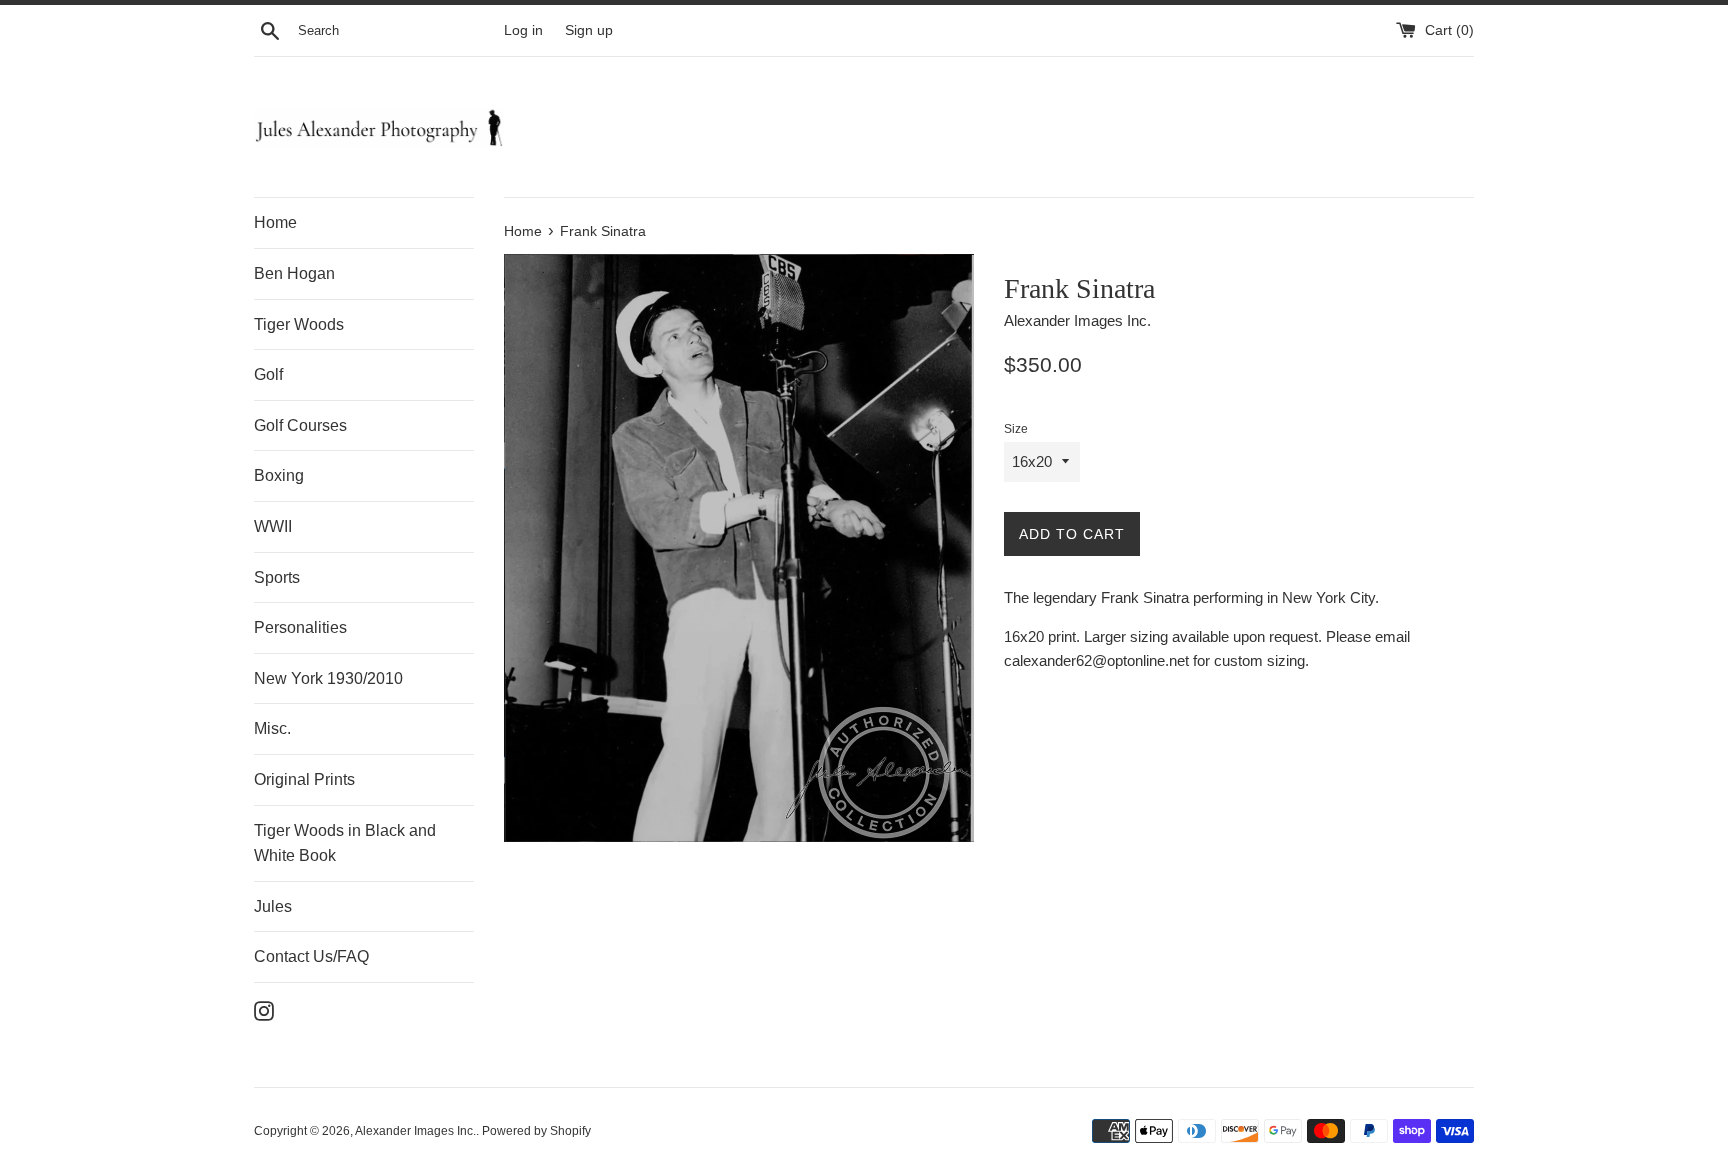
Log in (523, 30)
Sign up (589, 30)
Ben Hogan (294, 273)
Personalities (300, 627)
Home (275, 222)
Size (1016, 429)
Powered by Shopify (536, 1131)
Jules (273, 906)
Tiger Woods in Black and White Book (345, 843)
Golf (268, 374)
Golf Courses (300, 425)
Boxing (279, 475)
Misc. (272, 728)
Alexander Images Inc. (415, 1131)
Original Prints (304, 779)
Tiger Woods (299, 324)
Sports (277, 577)
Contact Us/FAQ (311, 956)
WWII (273, 526)
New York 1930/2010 (328, 678)
